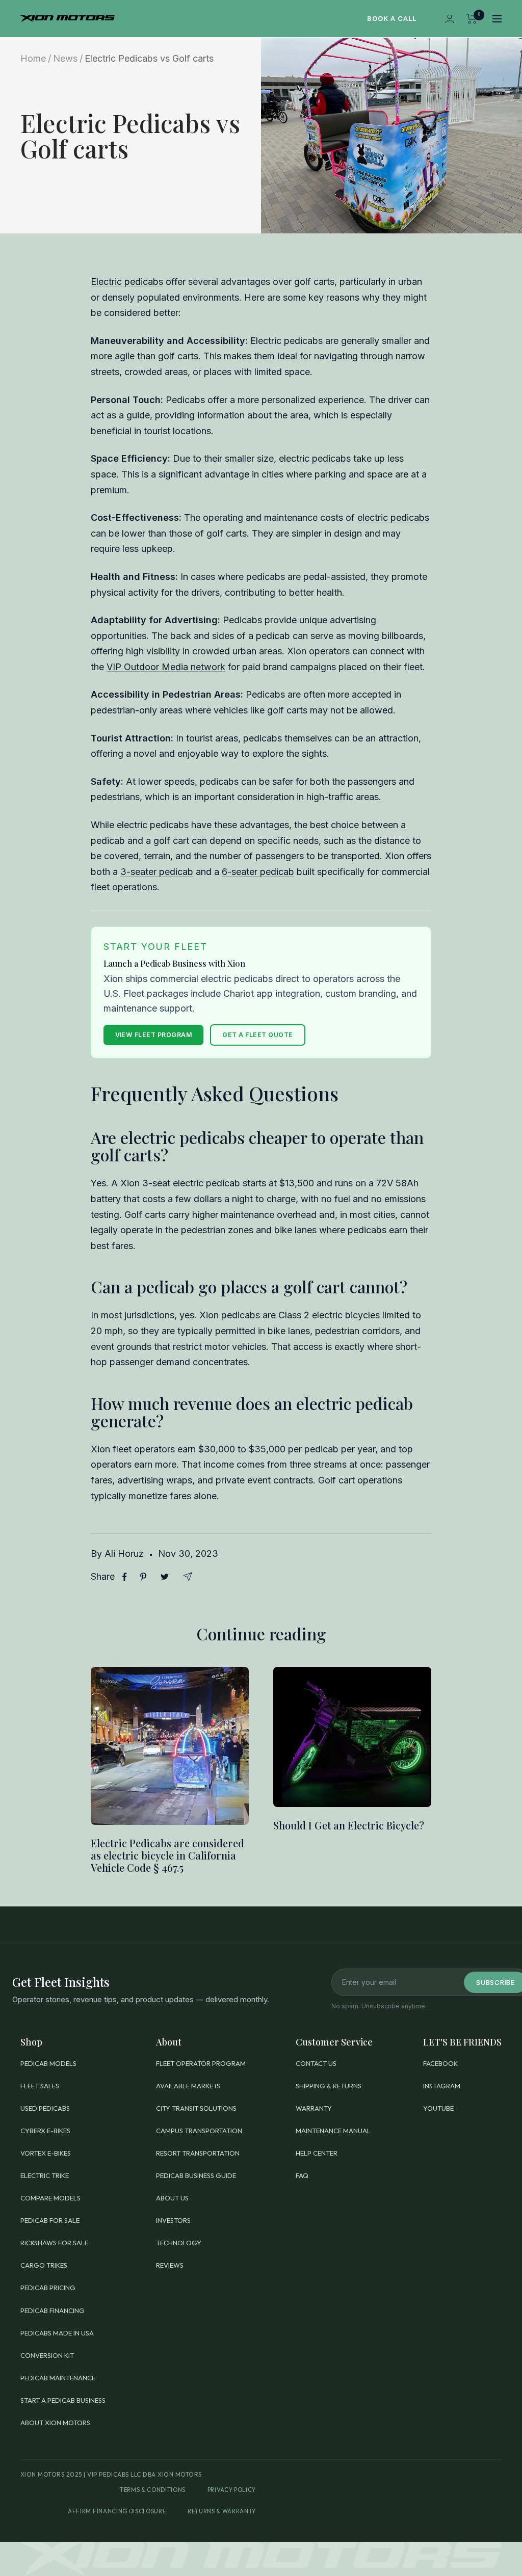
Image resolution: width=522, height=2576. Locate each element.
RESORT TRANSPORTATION (198, 2153)
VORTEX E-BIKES (46, 2153)
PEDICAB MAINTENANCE (58, 2378)
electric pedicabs (393, 517)
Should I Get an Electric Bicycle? (349, 1825)
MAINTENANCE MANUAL (333, 2131)
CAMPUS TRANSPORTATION (199, 2131)
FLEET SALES (40, 2086)
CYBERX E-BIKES (45, 2131)
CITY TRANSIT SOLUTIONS (196, 2108)
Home (33, 58)
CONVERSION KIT (47, 2355)
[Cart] (472, 19)
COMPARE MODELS (50, 2198)
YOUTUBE (438, 2108)
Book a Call (392, 18)
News (65, 58)
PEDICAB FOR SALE (50, 2220)
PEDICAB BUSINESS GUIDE (196, 2175)
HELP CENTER (317, 2153)
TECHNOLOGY (179, 2243)
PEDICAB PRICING (48, 2288)
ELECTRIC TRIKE (45, 2175)
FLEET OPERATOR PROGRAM (201, 2063)
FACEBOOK (440, 2063)
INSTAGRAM (442, 2086)
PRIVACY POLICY (232, 2490)
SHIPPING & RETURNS (329, 2086)
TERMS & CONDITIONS (153, 2490)
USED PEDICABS (45, 2108)
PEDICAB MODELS (48, 2063)
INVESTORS (173, 2220)
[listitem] (125, 1577)
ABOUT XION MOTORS (55, 2423)
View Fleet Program (154, 1035)
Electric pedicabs (127, 282)
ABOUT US (172, 2198)
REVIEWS (170, 2265)
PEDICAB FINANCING (53, 2311)
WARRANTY (314, 2108)
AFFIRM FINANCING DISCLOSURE (117, 2511)
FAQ (302, 2175)
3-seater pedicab (157, 872)
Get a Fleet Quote (257, 1035)
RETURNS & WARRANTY (222, 2511)
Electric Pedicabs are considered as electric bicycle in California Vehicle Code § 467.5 (167, 1855)
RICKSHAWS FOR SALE (54, 2243)
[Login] (450, 19)
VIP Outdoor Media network (166, 667)
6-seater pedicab (258, 872)
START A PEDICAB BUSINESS (63, 2400)
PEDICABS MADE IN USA (57, 2333)
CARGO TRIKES (44, 2265)
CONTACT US (316, 2063)
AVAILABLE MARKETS (188, 2086)
